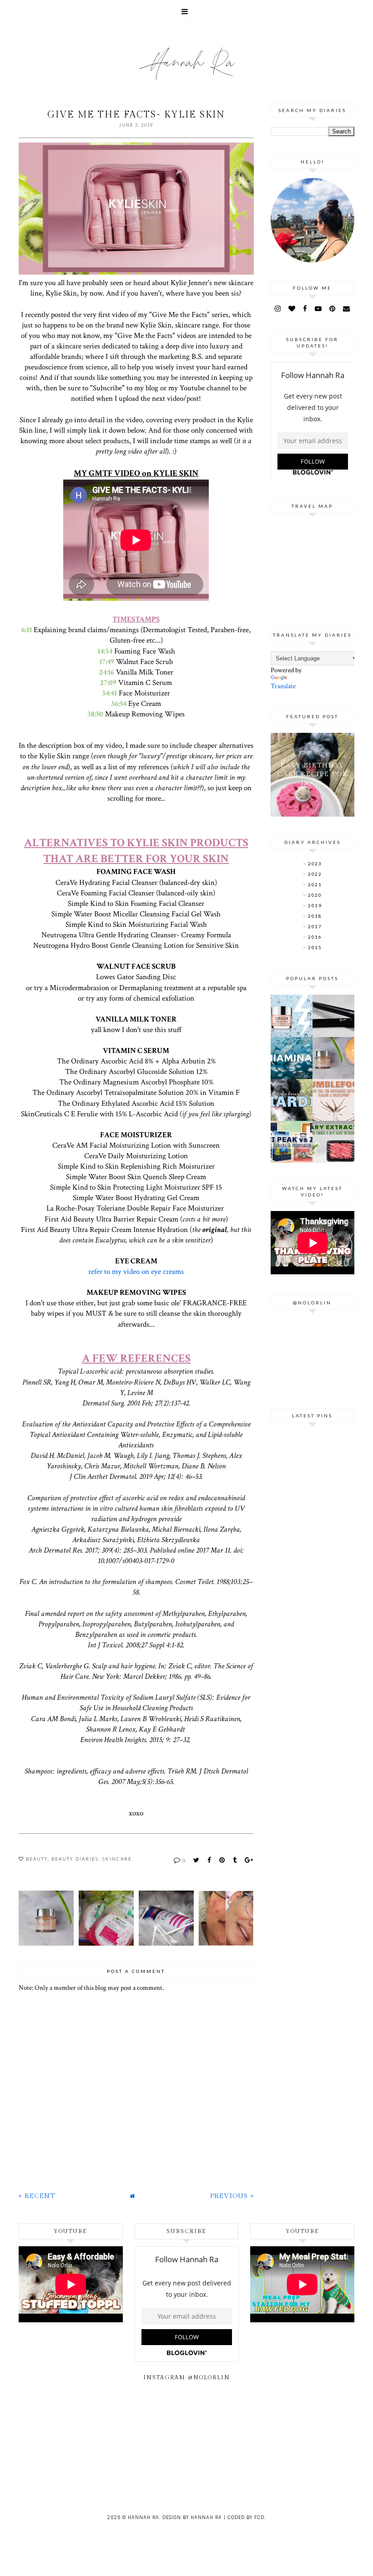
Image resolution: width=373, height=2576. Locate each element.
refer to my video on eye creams (136, 1272)
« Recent (37, 2196)
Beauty (37, 1859)
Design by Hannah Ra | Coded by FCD (213, 2517)
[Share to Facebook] (210, 1860)
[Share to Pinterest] (222, 1860)
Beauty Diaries (75, 1859)
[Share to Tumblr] (235, 1860)
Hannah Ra (144, 2517)
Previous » (232, 2196)
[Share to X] (197, 1860)
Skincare (117, 1859)
